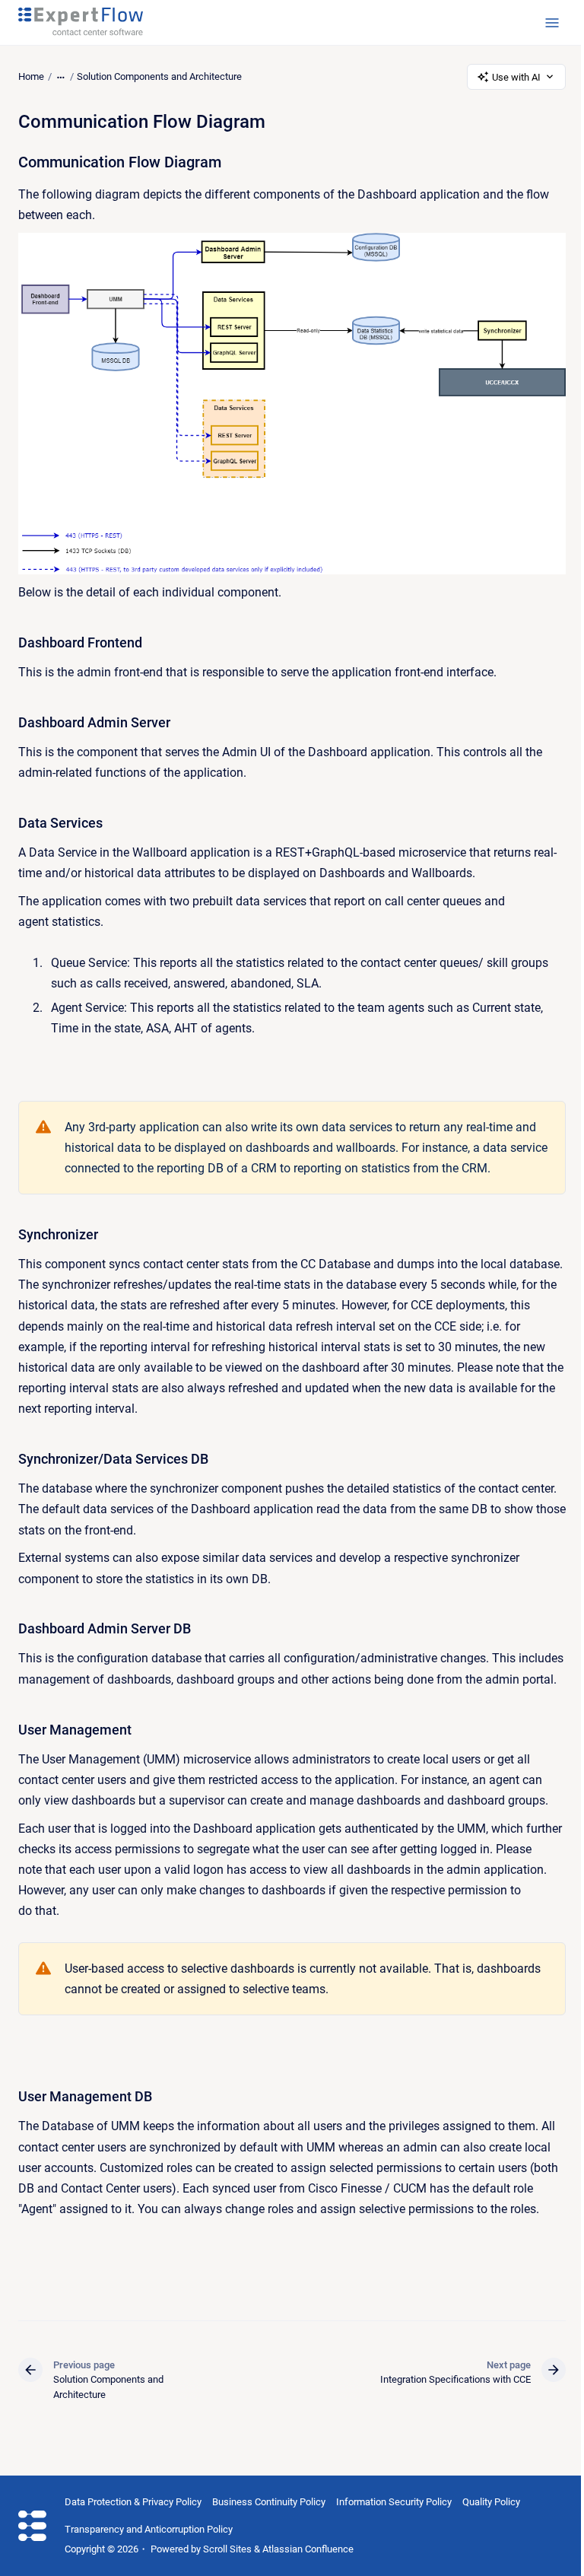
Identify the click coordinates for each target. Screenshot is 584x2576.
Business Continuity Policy (269, 2502)
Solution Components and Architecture (159, 76)
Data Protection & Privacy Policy (133, 2502)
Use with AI (516, 77)
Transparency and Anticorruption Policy (149, 2529)
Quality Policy (491, 2502)
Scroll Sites (227, 2549)
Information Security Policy (394, 2502)
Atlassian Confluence (308, 2549)
